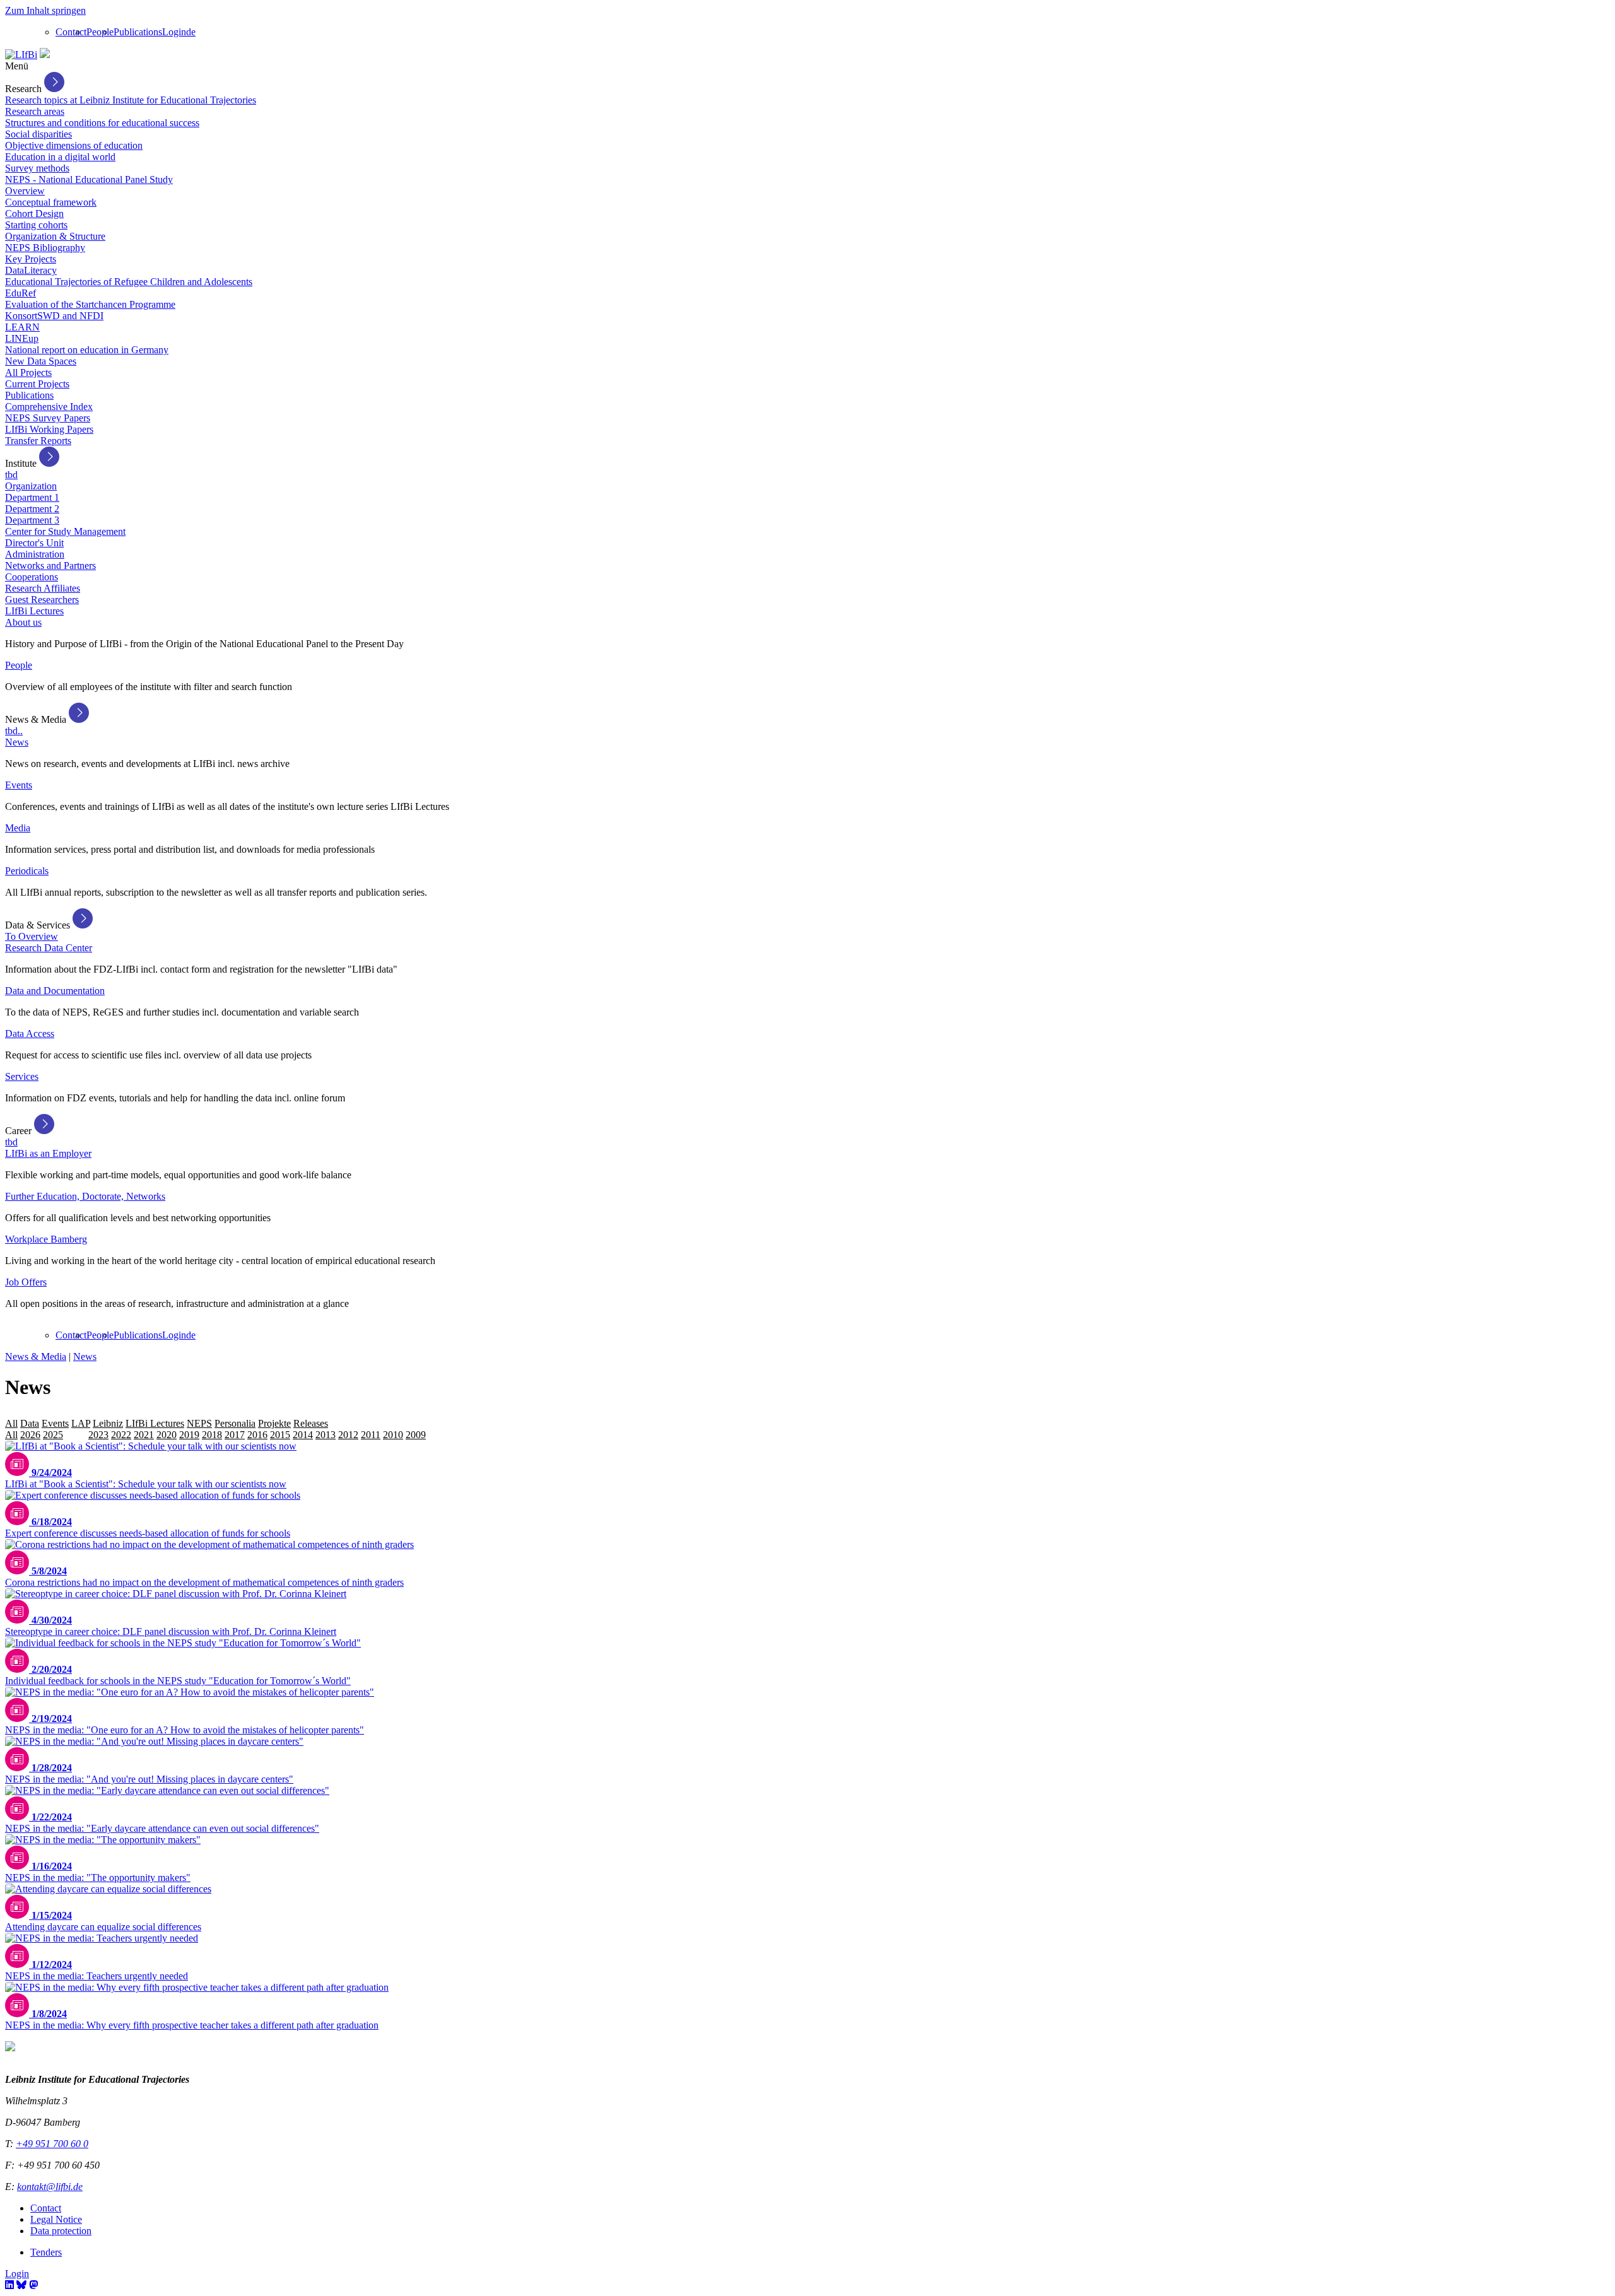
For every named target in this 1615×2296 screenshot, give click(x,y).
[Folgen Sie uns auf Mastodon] (33, 2285)
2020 (167, 1435)
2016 (257, 1435)
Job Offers (26, 1282)
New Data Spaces (41, 361)
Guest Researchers (42, 600)
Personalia (235, 1423)
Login (174, 32)
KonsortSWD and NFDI (54, 316)
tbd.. (14, 731)
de (191, 32)
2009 (416, 1435)
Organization (31, 486)
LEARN (22, 327)
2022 (121, 1435)
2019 (189, 1435)
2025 (53, 1435)
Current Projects (37, 384)
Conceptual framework (51, 202)
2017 (235, 1435)
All (11, 1423)
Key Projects (31, 259)
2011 (371, 1435)
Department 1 (32, 497)
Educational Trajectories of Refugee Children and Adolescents (129, 282)
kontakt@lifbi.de (50, 2187)
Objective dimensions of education (74, 145)
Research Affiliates (43, 588)
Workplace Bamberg (46, 1239)
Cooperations (32, 577)
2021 (144, 1435)
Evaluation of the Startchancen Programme (90, 304)
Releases (311, 1423)
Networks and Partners (50, 565)
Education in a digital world (60, 157)
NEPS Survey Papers (48, 418)
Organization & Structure (55, 236)
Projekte (274, 1423)
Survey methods (37, 168)
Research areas (35, 111)
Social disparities (38, 134)
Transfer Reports (38, 441)
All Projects (28, 372)
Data (30, 1423)
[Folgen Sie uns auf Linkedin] (9, 2285)
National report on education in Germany (87, 350)
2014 (303, 1435)
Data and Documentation (55, 991)
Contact (71, 32)
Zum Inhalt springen (45, 10)
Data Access (30, 1034)
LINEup (22, 338)
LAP (81, 1423)
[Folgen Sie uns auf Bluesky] (21, 2285)
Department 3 (32, 520)
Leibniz (108, 1423)
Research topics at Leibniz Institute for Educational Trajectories (131, 100)
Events (19, 785)
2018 (212, 1435)
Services (22, 1076)
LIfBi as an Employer (48, 1153)
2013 (326, 1435)
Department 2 (32, 509)
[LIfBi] (21, 55)
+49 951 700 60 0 (52, 2144)
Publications (138, 32)
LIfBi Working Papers (49, 429)
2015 (280, 1435)
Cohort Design (34, 214)
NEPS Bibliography (45, 248)
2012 (348, 1435)
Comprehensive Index (49, 407)
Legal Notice (56, 2219)
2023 (98, 1435)
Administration (35, 554)
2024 (76, 1435)
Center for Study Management (65, 531)
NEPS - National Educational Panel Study (89, 179)
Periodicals (27, 871)
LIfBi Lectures (34, 611)
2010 (393, 1435)
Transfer (347, 1423)
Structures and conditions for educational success (102, 123)
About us (23, 622)
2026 (30, 1435)
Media (18, 828)
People (100, 32)
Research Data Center (49, 948)
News (17, 742)
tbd (11, 475)
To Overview (32, 936)
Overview (25, 191)
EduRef (21, 293)
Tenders (46, 2252)
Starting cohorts (36, 225)
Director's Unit (34, 543)
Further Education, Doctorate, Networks (85, 1196)
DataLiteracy (31, 270)
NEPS (199, 1423)
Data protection (61, 2231)
